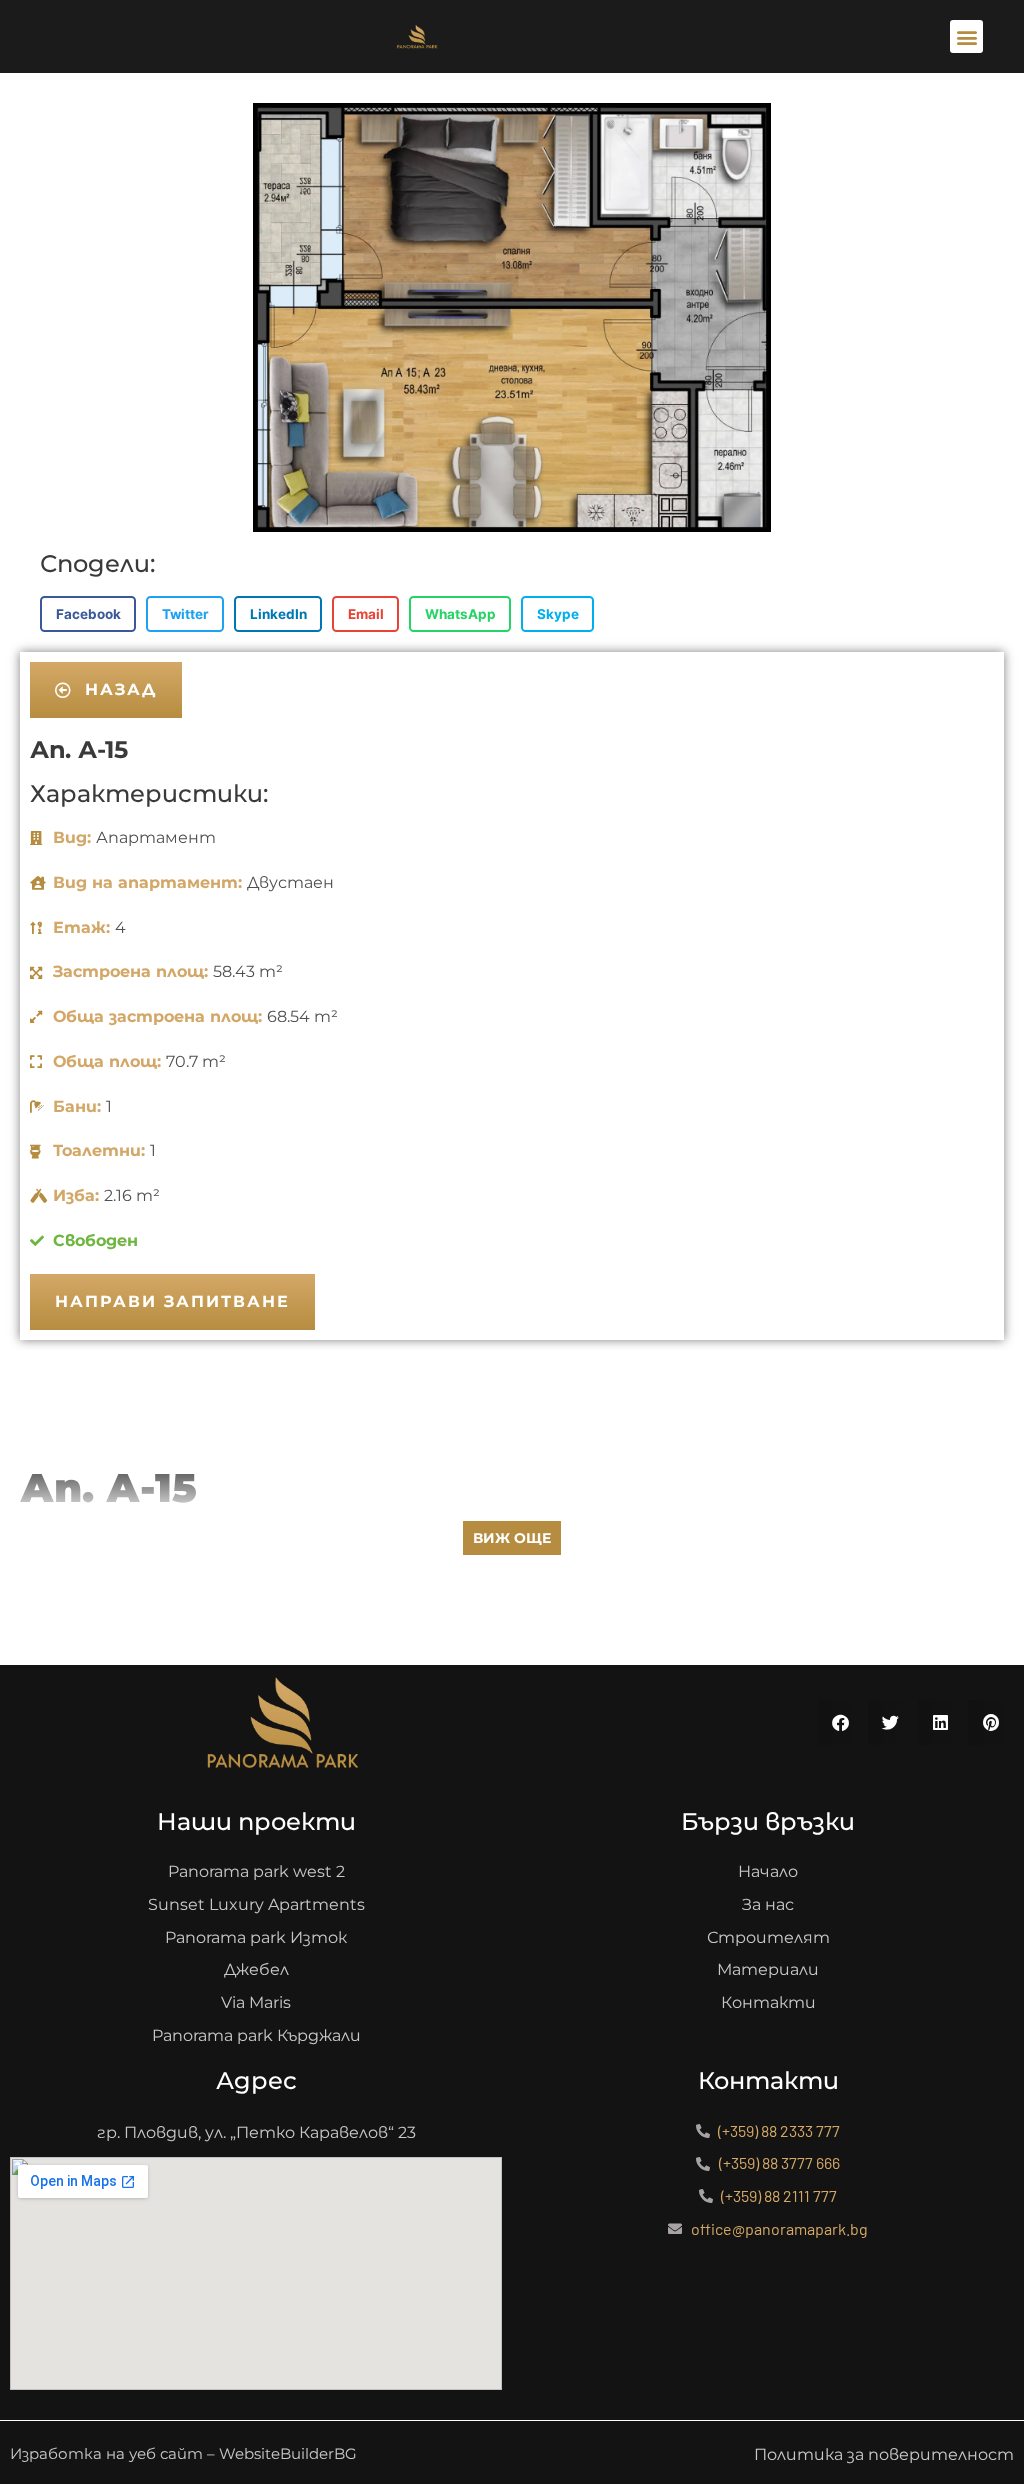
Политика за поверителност (884, 2454)
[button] (966, 36)
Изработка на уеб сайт (106, 2453)
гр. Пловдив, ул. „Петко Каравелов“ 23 (256, 2132)
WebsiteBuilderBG (288, 2453)
